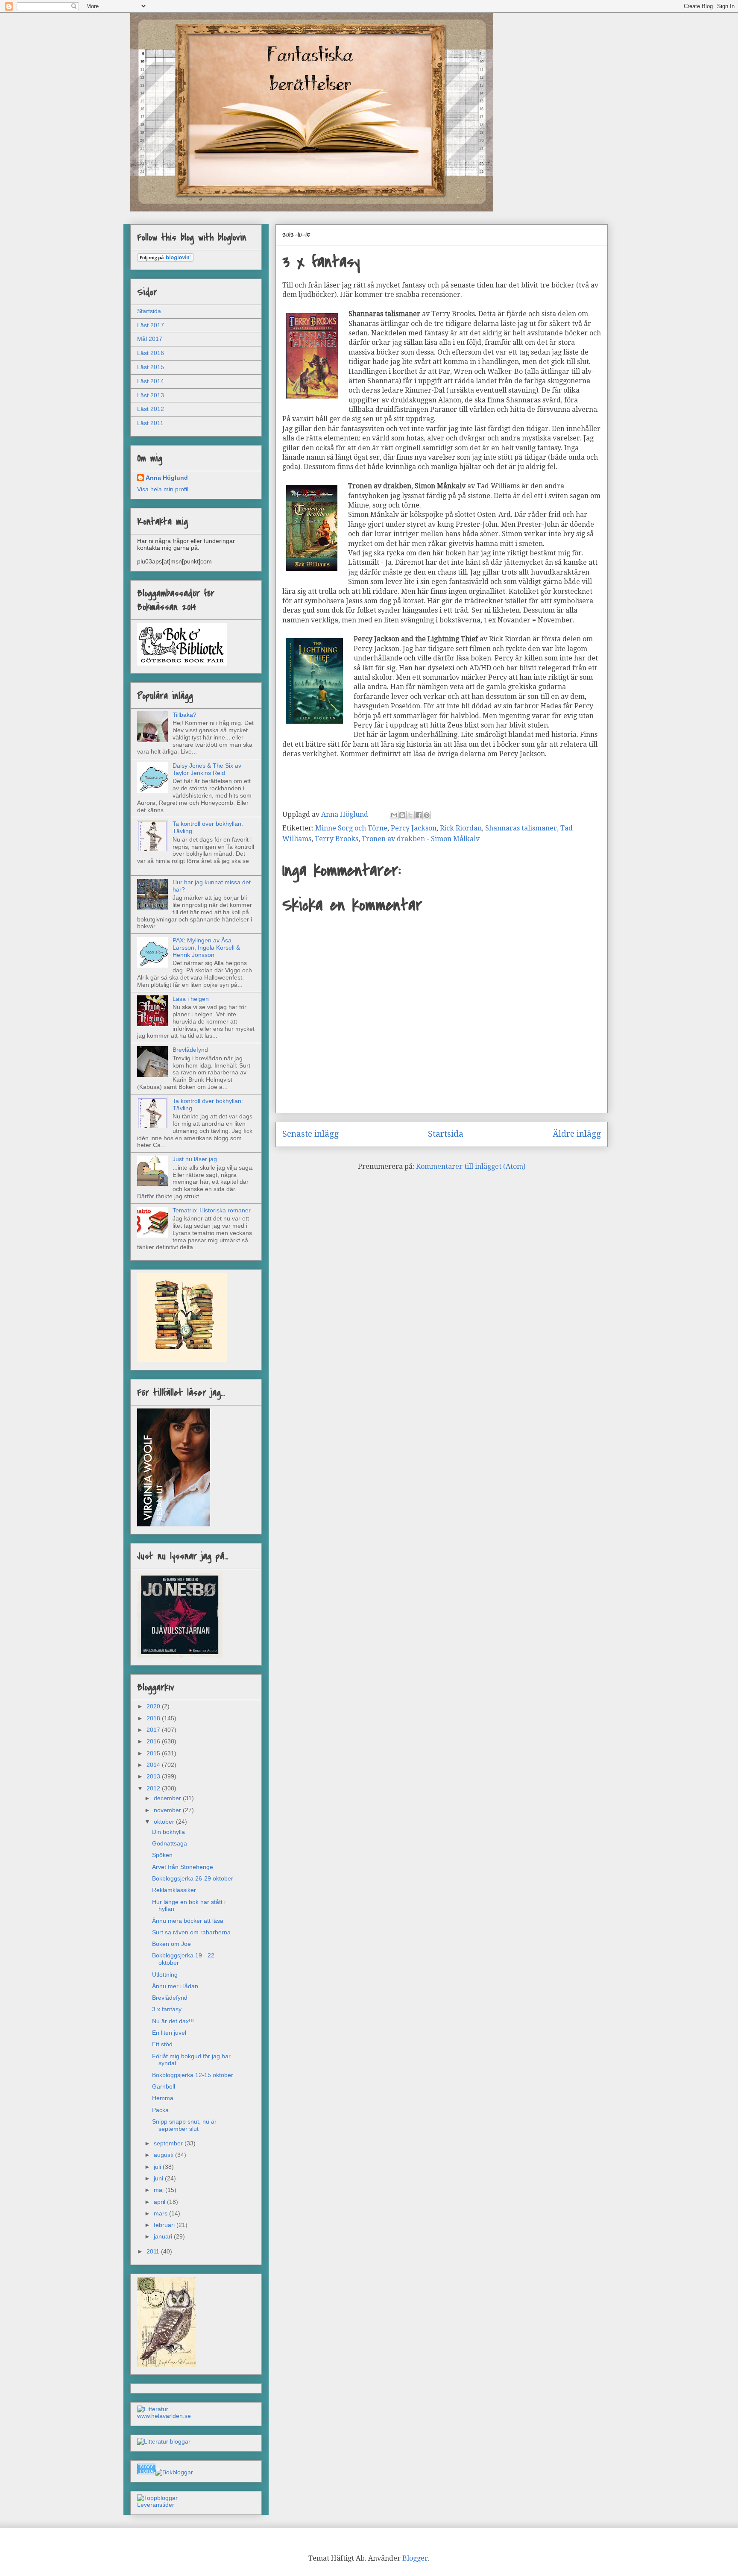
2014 (154, 1765)
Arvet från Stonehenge (183, 1867)
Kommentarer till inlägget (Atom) (471, 1166)
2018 (154, 1718)
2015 (154, 1753)
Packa (160, 2110)
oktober (165, 1822)
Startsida (446, 1134)
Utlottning (165, 1975)
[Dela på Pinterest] (427, 815)
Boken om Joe (171, 1944)
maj (160, 2190)
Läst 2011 (150, 423)
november (168, 1810)
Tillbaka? (184, 715)
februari (165, 2225)
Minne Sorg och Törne (351, 828)
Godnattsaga (170, 1843)
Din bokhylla (168, 1832)
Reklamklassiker (174, 1890)
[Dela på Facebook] (419, 815)
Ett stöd (162, 2044)
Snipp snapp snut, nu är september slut (184, 2125)
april (160, 2202)
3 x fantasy (167, 2009)
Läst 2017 (151, 325)
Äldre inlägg (577, 1134)
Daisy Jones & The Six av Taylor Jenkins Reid (207, 769)
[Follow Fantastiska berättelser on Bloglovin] (165, 260)
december (168, 1798)
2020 (154, 1706)
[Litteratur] (153, 2409)
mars (161, 2213)
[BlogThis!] (402, 815)
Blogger (415, 2558)
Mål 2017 (150, 339)
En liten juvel (169, 2033)
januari (164, 2236)
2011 (154, 2251)
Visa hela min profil (163, 489)
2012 (154, 1788)
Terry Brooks (337, 839)
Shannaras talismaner (521, 828)
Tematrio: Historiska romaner (212, 1210)
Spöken (162, 1855)
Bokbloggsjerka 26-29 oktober (193, 1878)
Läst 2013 (151, 395)
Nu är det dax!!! (173, 2021)
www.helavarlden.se (164, 2416)
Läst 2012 (151, 409)
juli (158, 2167)
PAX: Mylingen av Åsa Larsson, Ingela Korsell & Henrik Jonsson (206, 948)
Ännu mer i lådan (175, 1986)
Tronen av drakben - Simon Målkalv (421, 839)
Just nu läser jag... (197, 1159)
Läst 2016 (151, 353)
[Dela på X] (410, 815)
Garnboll (164, 2086)
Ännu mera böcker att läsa (188, 1921)
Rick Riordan (461, 828)
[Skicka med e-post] (394, 815)
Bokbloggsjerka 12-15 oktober (193, 2075)
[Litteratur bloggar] (164, 2441)
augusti (164, 2155)
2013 (154, 1776)
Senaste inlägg (310, 1134)
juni (159, 2178)
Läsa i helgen (191, 999)
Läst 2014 (151, 381)
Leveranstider (156, 2505)
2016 (154, 1741)
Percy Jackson (414, 828)
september (169, 2143)
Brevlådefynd (190, 1050)
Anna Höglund (167, 478)
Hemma (163, 2098)
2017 (154, 1730)
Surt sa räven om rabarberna (191, 1932)
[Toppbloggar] (157, 2498)
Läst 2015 (151, 367)
